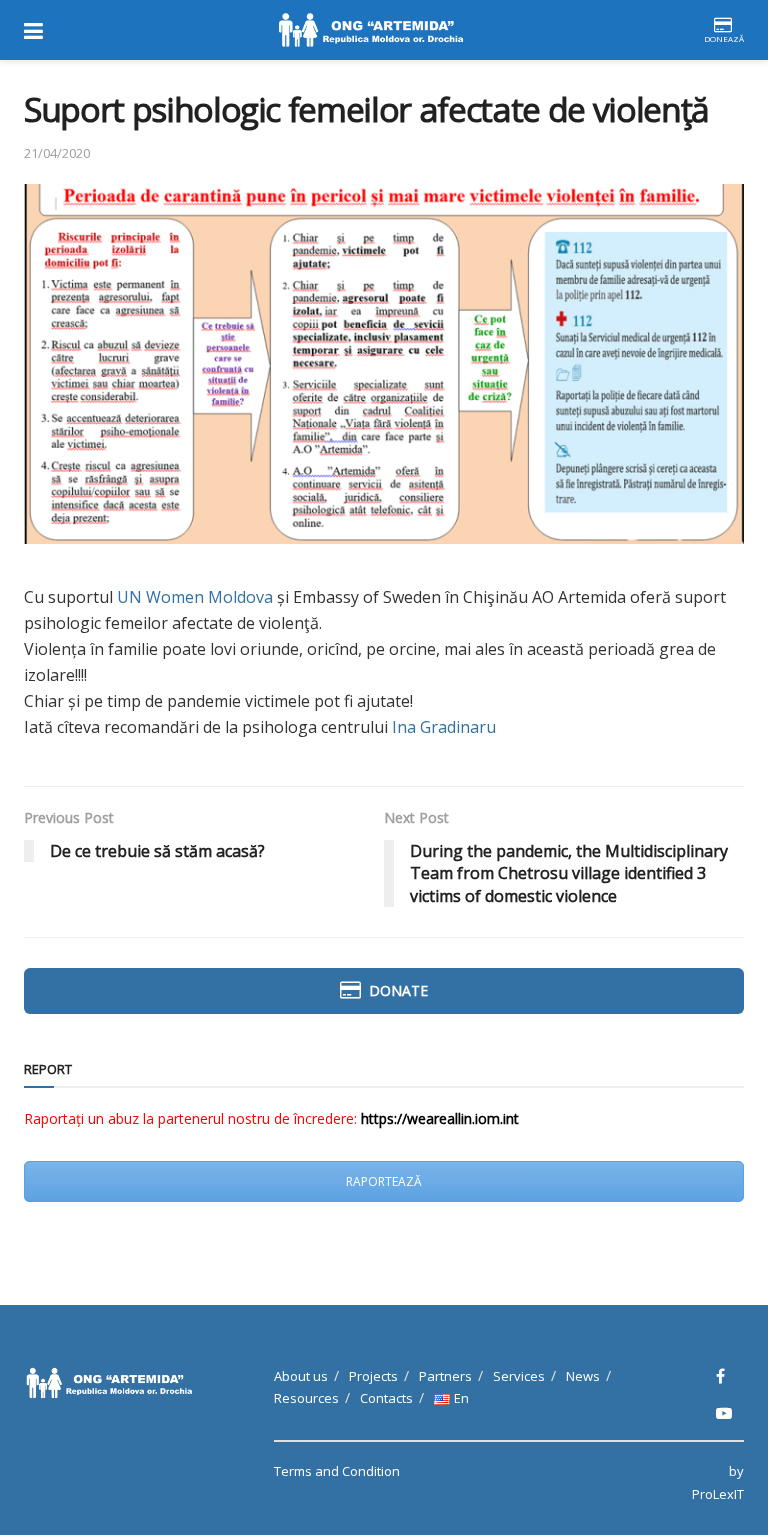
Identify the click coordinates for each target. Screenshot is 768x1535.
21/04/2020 (57, 153)
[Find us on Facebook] (720, 1376)
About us (301, 1376)
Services (519, 1376)
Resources (306, 1398)
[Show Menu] (33, 30)
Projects (373, 1376)
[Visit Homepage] (373, 30)
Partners (445, 1376)
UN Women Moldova (195, 597)
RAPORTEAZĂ (384, 1181)
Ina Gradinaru (444, 727)
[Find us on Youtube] (724, 1413)
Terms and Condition (337, 1471)
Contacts (386, 1398)
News (583, 1376)
